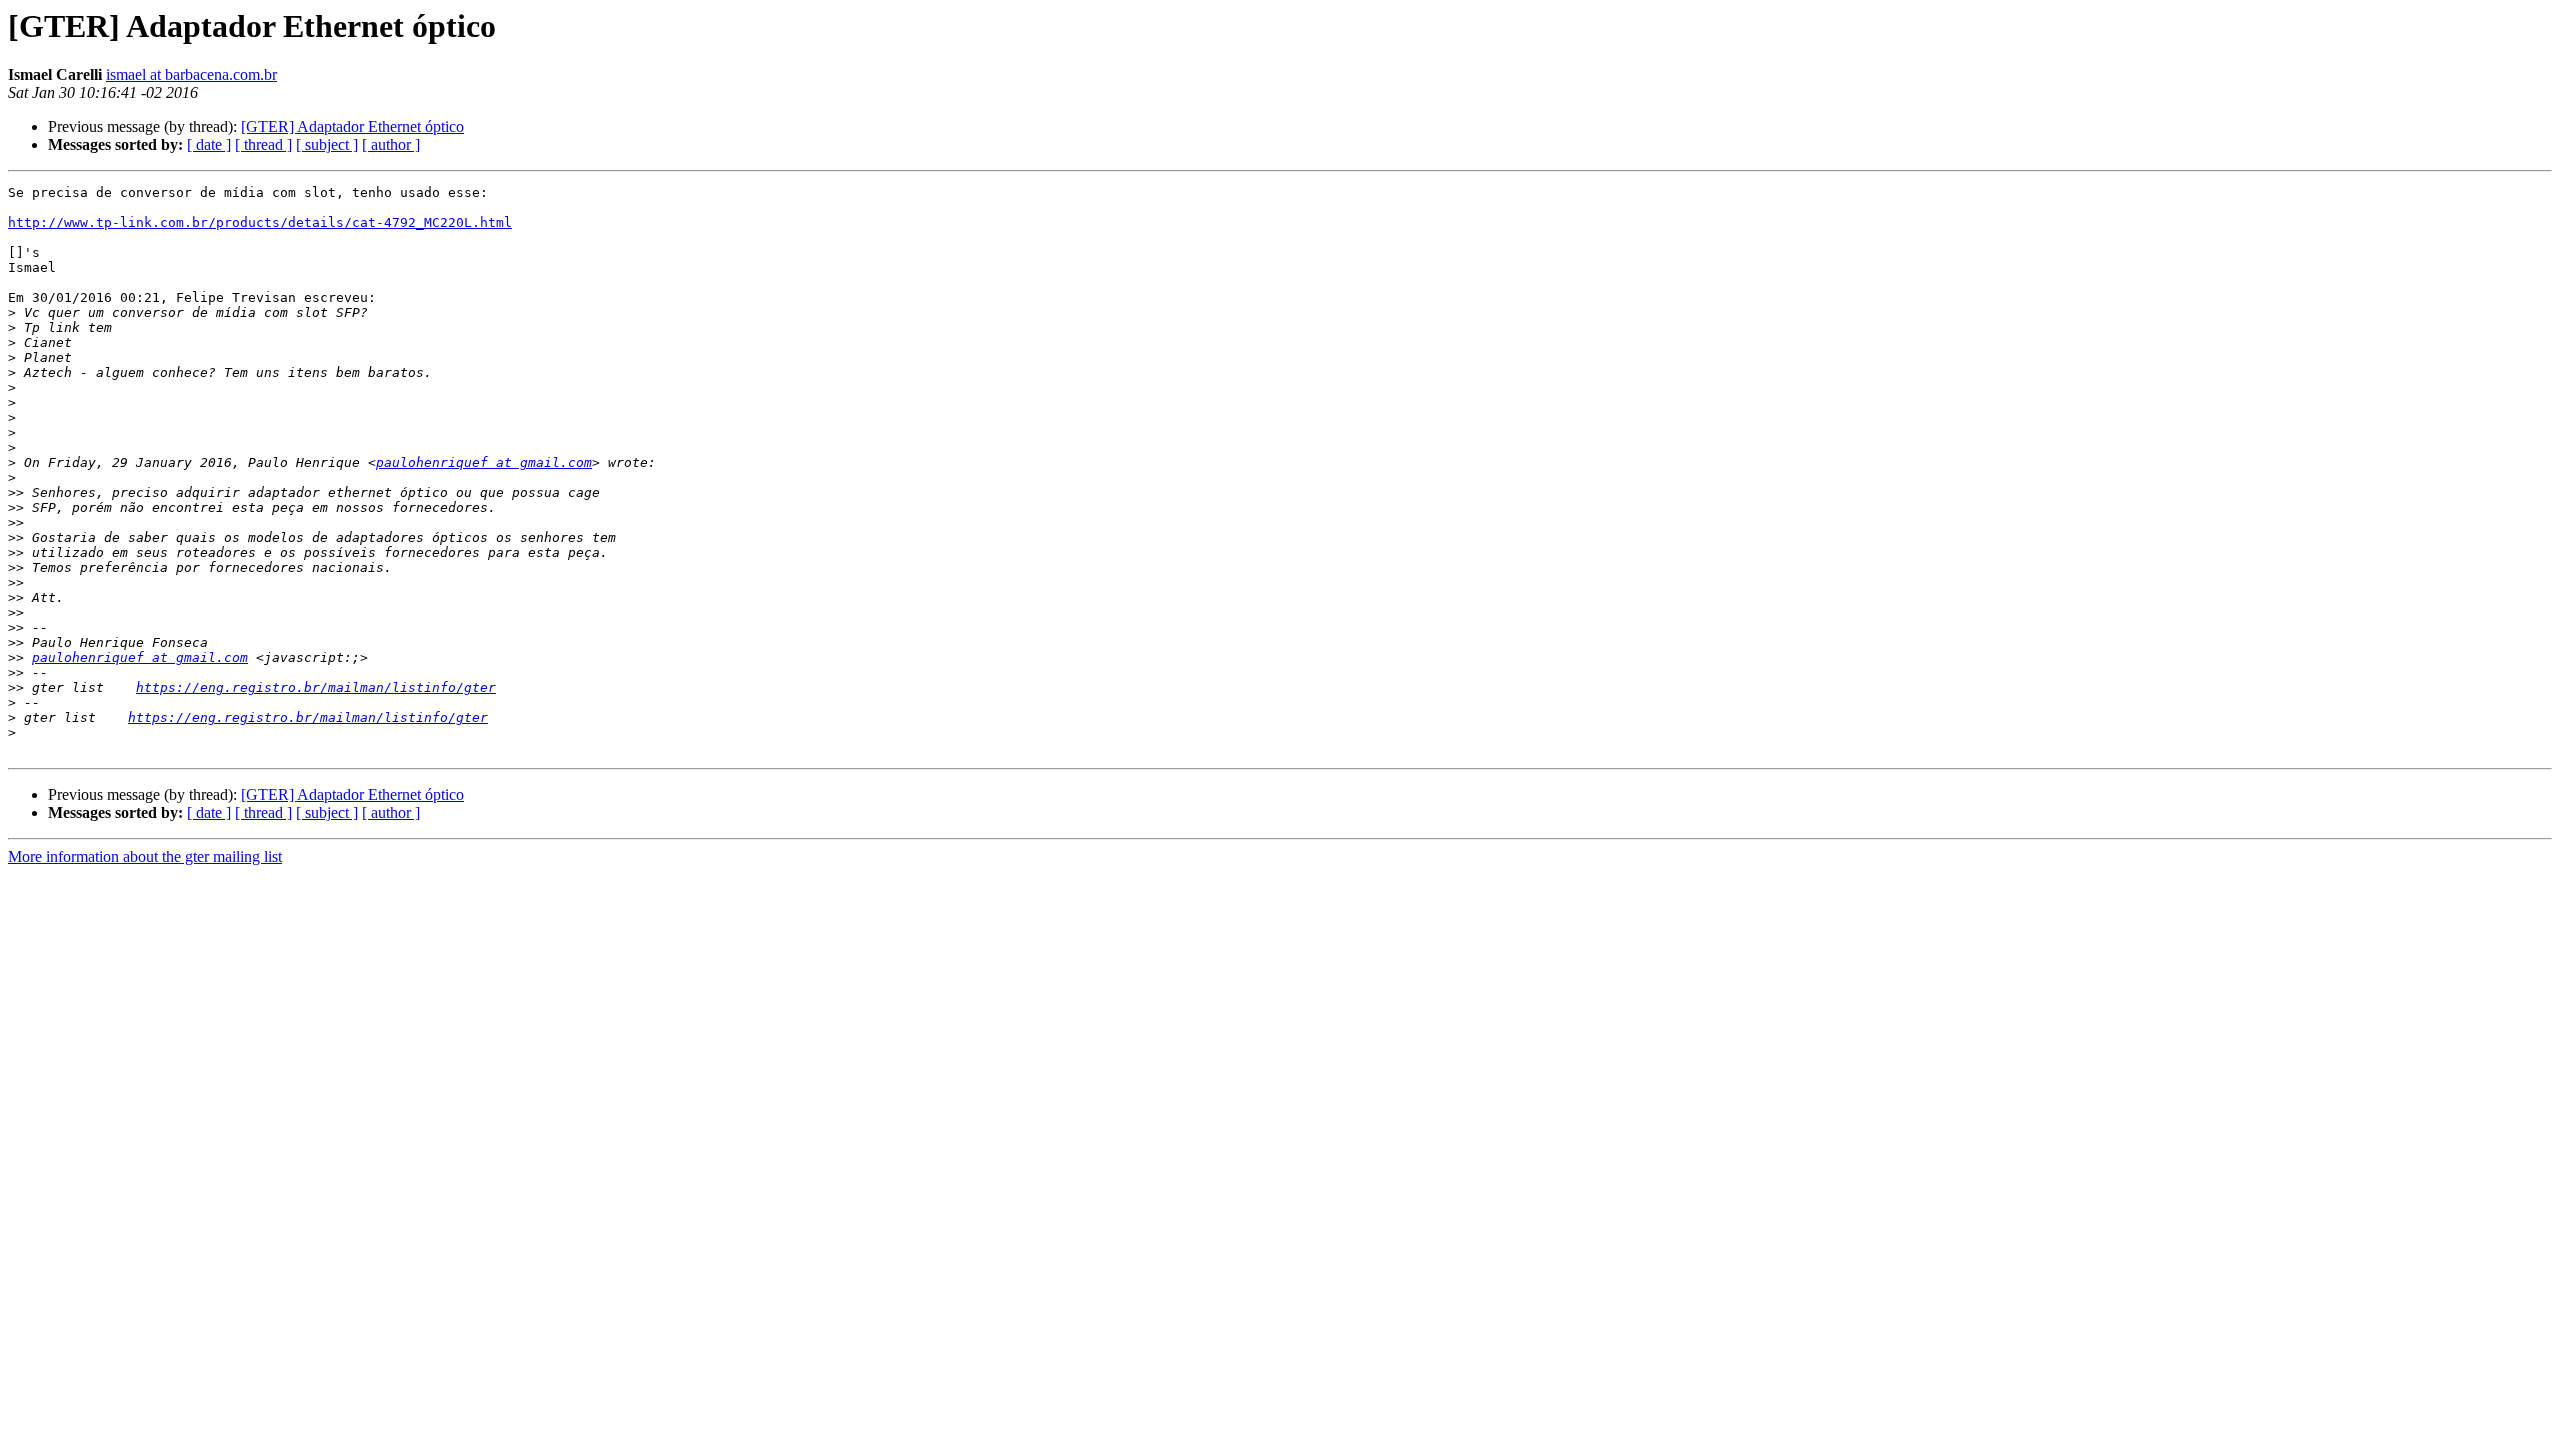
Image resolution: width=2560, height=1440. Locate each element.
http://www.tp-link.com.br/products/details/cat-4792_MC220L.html (260, 222)
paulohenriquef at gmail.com (484, 462)
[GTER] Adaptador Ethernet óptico (352, 126)
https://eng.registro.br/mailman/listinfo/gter (316, 687)
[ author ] (391, 144)
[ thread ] (263, 144)
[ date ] (209, 144)
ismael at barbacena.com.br (191, 74)
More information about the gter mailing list (145, 856)
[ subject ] (327, 144)
